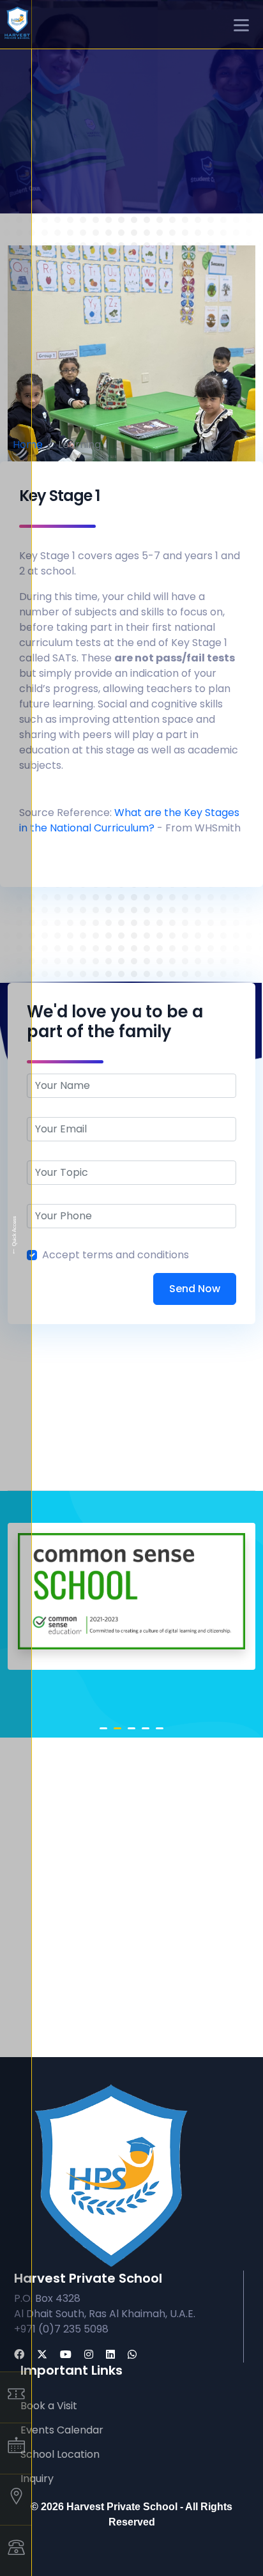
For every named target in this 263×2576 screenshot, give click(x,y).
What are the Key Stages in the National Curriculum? (129, 820)
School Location (60, 2454)
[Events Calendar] (16, 2448)
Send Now (195, 1289)
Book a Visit (49, 2406)
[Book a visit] (16, 2397)
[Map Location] (16, 2499)
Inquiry (37, 2479)
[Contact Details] (16, 2550)
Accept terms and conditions (116, 1255)
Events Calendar (62, 2430)
